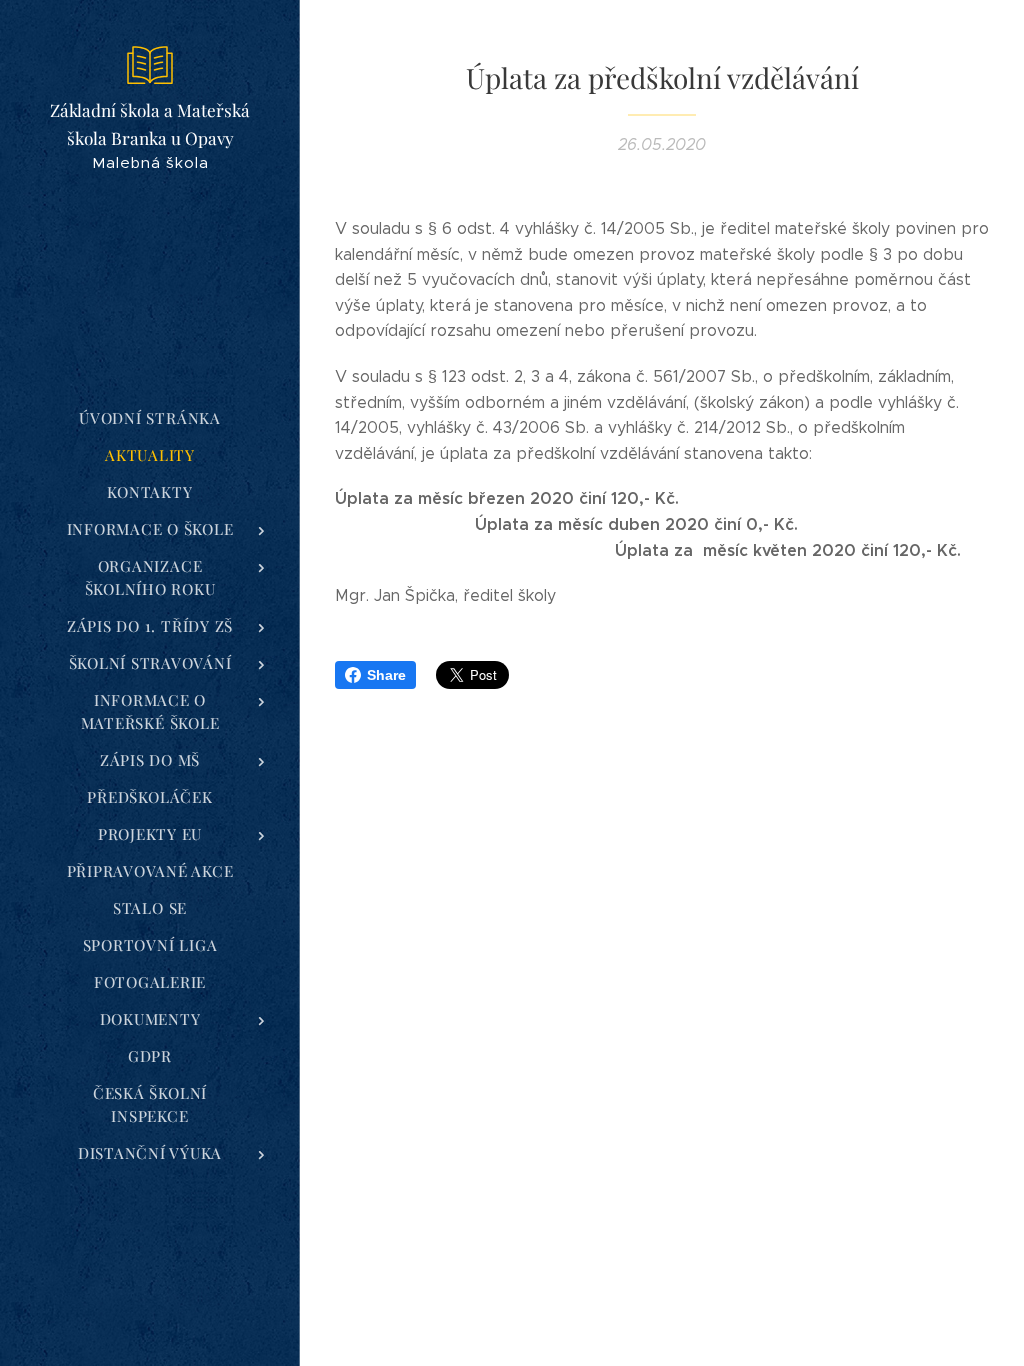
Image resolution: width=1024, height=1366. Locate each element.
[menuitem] (150, 418)
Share (386, 675)
